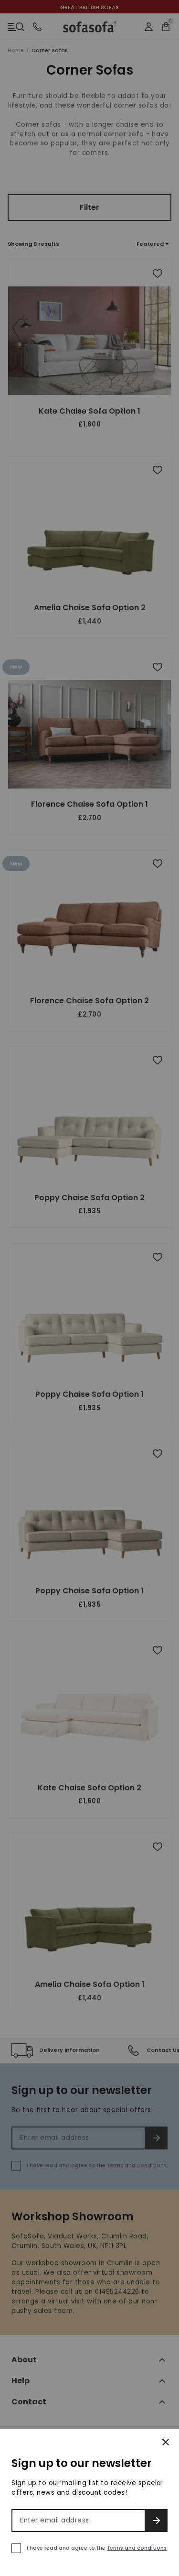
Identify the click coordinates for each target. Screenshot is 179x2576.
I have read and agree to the (97, 2548)
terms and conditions (137, 2548)
